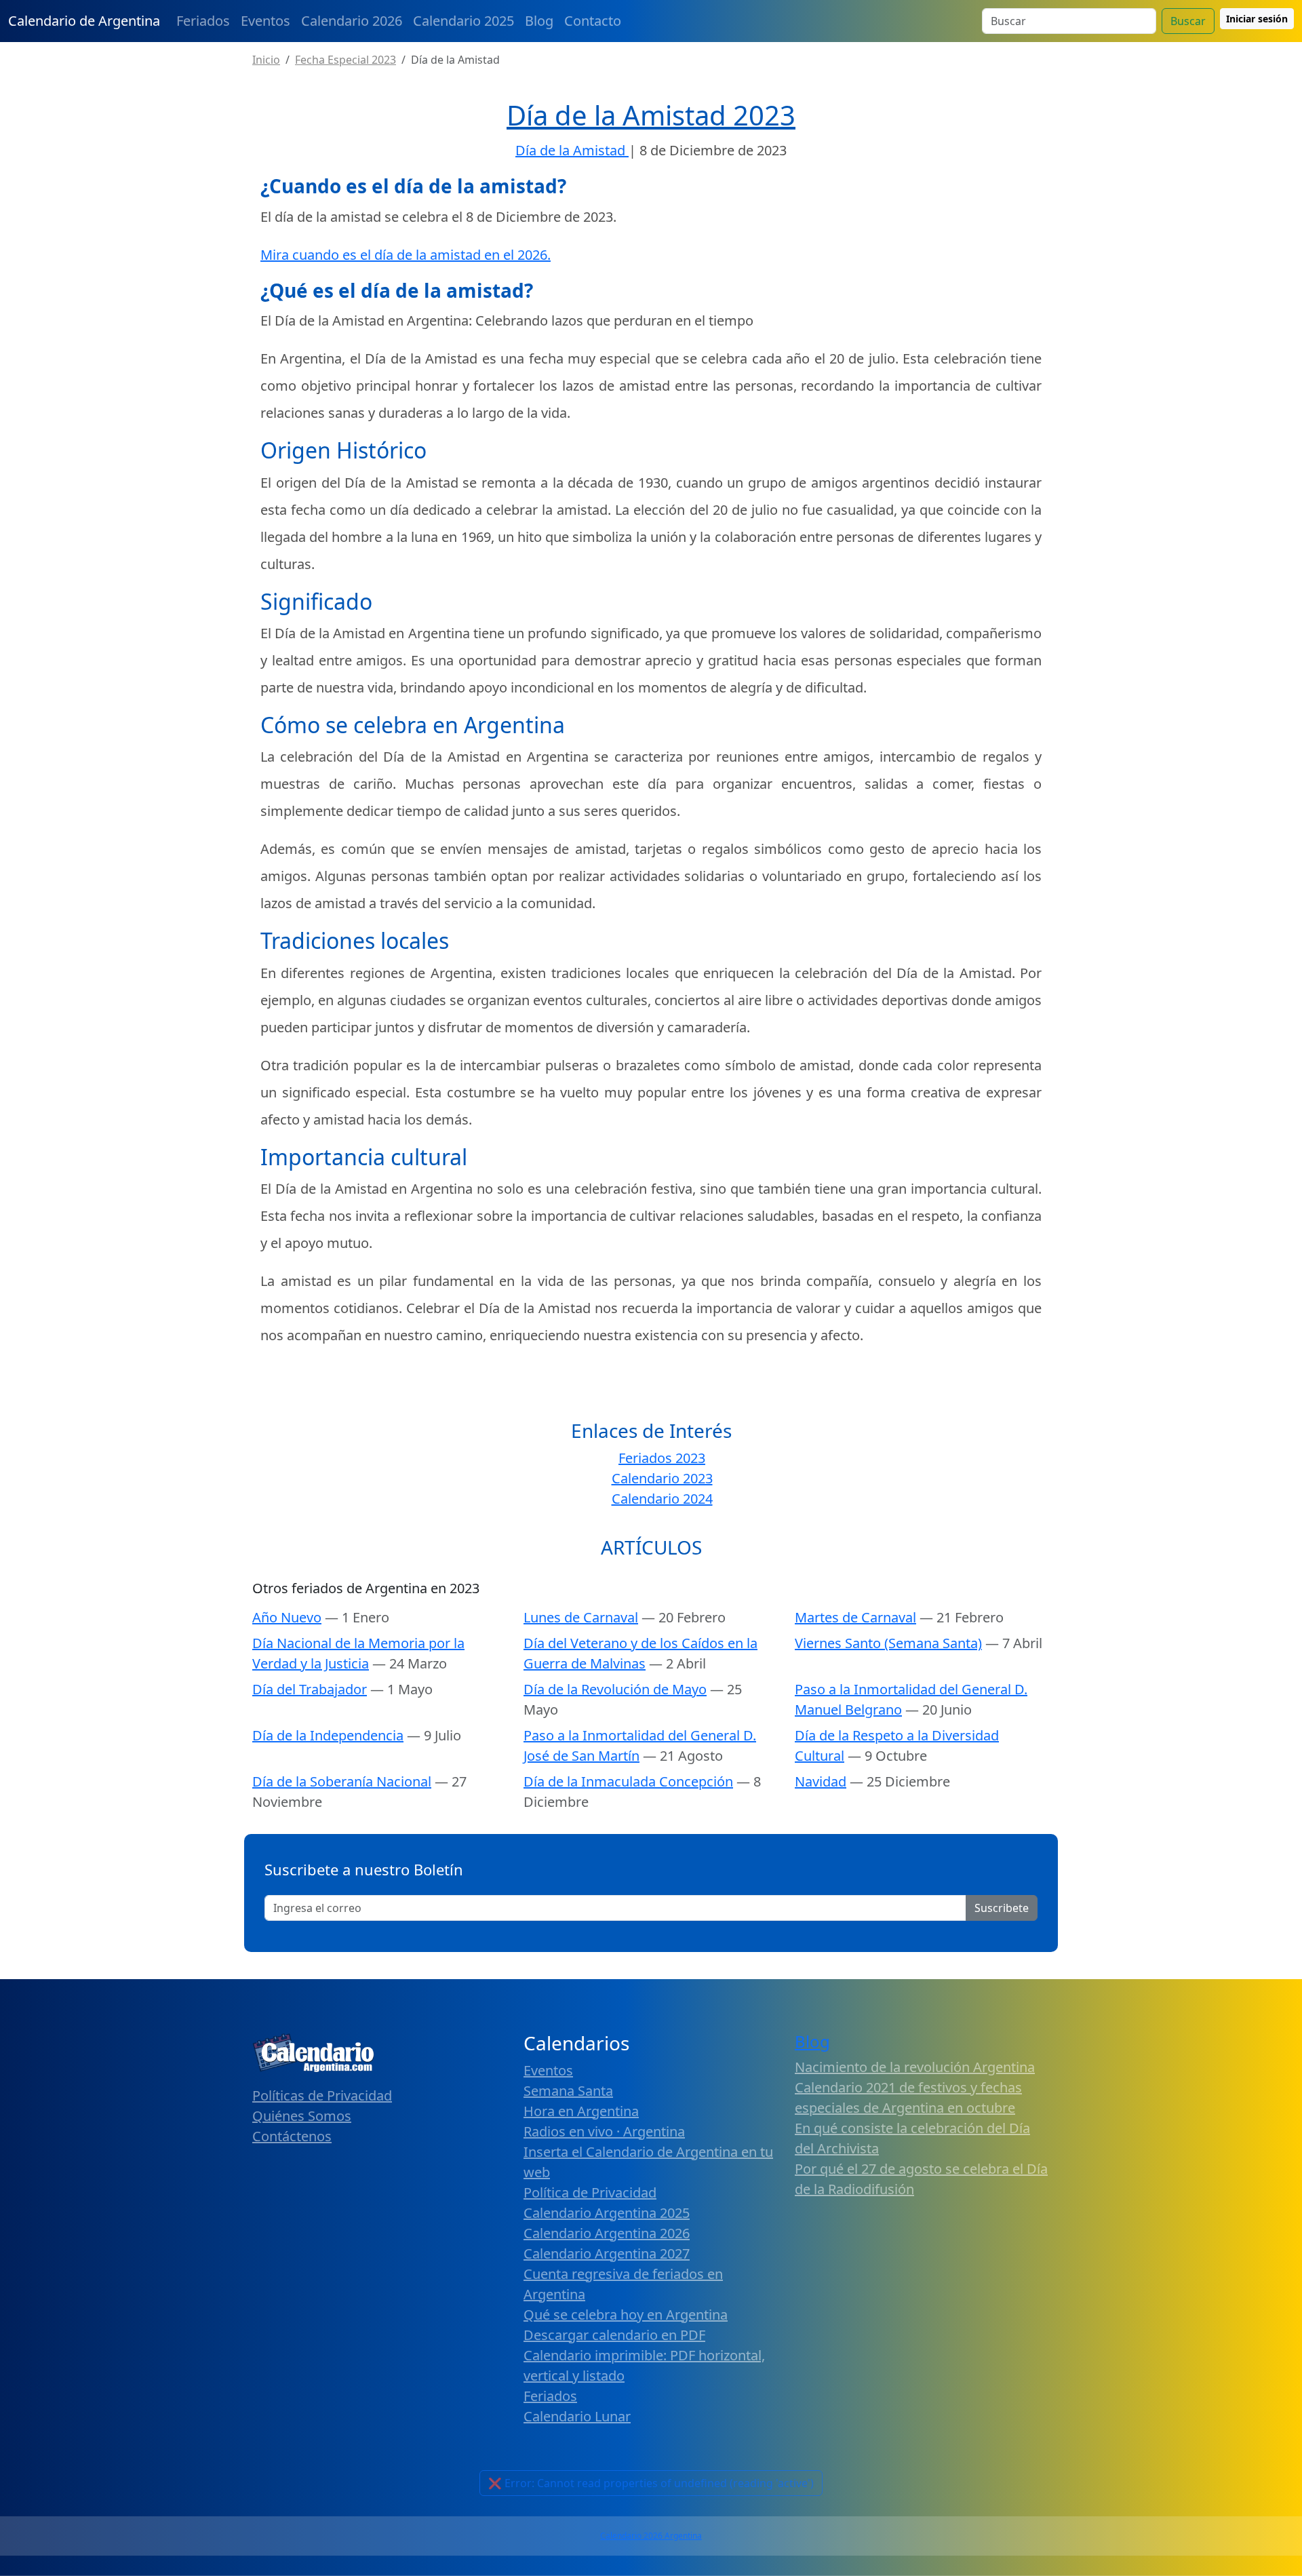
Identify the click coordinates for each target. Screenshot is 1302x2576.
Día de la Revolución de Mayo (615, 1689)
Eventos (265, 21)
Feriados (203, 21)
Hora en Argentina (581, 2111)
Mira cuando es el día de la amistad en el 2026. (406, 255)
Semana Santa (568, 2091)
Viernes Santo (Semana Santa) (888, 1643)
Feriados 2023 (662, 1458)
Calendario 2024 (662, 1499)
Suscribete (1002, 1908)
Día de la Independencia (328, 1735)
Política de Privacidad (590, 2192)
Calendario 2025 (463, 21)
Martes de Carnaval (855, 1617)
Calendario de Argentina (84, 21)
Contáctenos (292, 2136)
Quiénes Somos (302, 2116)
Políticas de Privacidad (322, 2095)
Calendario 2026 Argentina (651, 2536)
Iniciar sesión (1257, 19)
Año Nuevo (287, 1617)
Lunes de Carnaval (581, 1617)
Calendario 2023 (662, 1478)
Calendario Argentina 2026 (607, 2233)
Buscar (1188, 21)
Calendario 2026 (352, 21)
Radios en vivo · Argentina (604, 2131)
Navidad (821, 1781)
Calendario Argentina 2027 (607, 2253)
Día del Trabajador (310, 1689)
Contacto (593, 21)
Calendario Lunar (577, 2416)
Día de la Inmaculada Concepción (628, 1781)
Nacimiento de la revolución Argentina (915, 2067)
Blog (539, 21)
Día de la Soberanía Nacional (342, 1781)
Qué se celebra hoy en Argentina (626, 2315)
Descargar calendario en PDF (614, 2335)
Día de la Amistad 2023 (651, 115)
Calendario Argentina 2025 (607, 2213)
